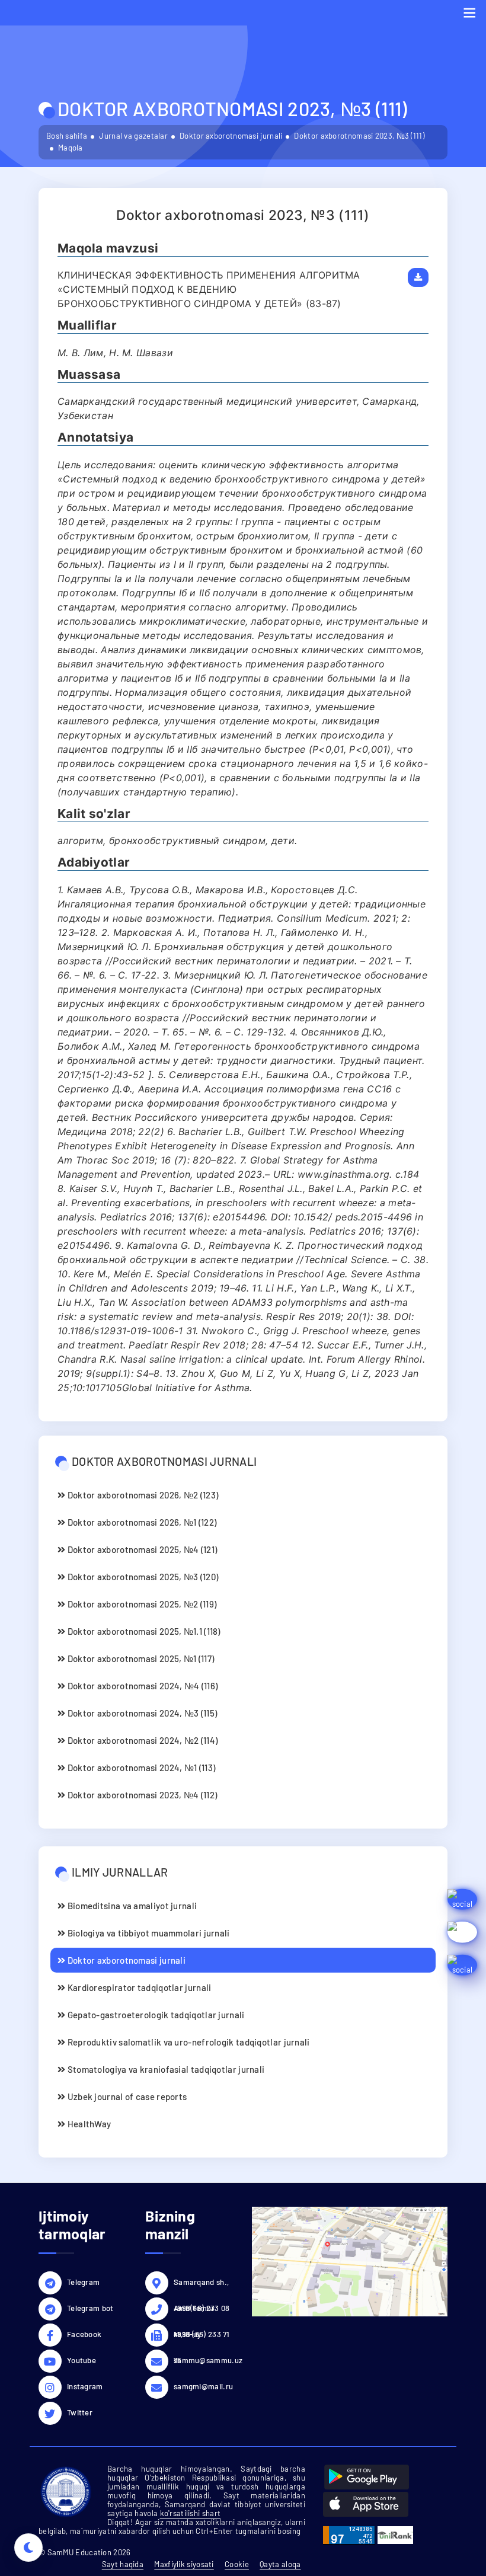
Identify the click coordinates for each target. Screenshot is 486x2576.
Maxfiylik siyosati (184, 2564)
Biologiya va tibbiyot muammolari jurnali (147, 1933)
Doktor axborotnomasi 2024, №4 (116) (141, 1686)
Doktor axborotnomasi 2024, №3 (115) (141, 1713)
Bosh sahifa (67, 136)
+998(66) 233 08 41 (202, 2310)
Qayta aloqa (280, 2564)
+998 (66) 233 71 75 (202, 2336)
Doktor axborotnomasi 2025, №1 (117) (140, 1658)
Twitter (80, 2412)
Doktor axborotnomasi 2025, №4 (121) (141, 1549)
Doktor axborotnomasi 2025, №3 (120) (142, 1577)
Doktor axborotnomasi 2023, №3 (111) (359, 136)
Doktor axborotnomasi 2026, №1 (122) (141, 1522)
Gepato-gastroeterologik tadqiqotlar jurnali (155, 2015)
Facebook (84, 2334)
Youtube (81, 2360)
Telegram (83, 2282)
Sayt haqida (123, 2564)
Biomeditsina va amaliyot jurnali (131, 1906)
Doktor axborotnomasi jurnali (231, 136)
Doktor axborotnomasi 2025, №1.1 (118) (143, 1631)
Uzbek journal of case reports (126, 2096)
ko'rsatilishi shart (191, 2513)
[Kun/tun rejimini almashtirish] (28, 2548)
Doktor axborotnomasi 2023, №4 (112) (141, 1795)
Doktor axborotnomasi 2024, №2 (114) (141, 1740)
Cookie (237, 2564)
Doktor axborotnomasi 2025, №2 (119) (141, 1604)
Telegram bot (90, 2308)
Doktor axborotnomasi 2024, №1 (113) (140, 1768)
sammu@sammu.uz (204, 2360)
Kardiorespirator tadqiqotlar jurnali (138, 1987)
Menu (469, 13)
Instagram (85, 2386)
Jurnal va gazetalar (133, 136)
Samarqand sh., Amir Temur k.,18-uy (201, 2284)
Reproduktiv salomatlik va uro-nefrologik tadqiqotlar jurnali (187, 2042)
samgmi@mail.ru (203, 2386)
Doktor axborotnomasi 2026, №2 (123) (142, 1495)
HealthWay (88, 2124)
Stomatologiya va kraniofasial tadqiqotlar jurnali (165, 2069)
